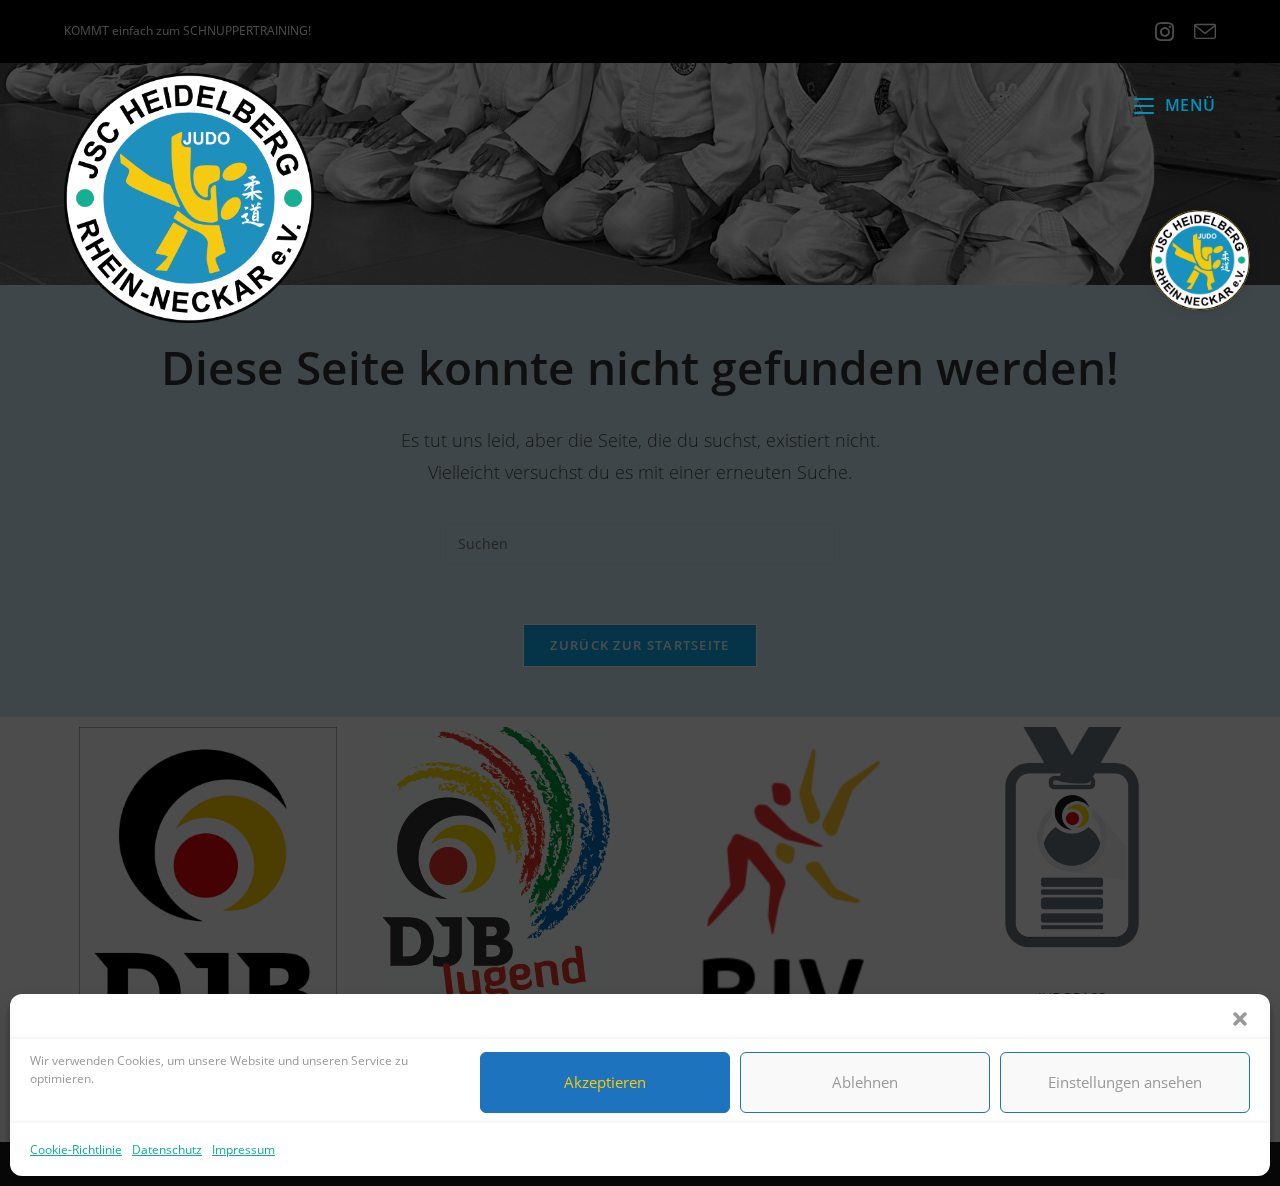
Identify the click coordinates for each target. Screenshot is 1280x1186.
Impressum (243, 1149)
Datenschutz (167, 1149)
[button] (1240, 1019)
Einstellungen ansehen (1125, 1082)
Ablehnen (865, 1082)
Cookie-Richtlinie (76, 1149)
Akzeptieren (605, 1082)
